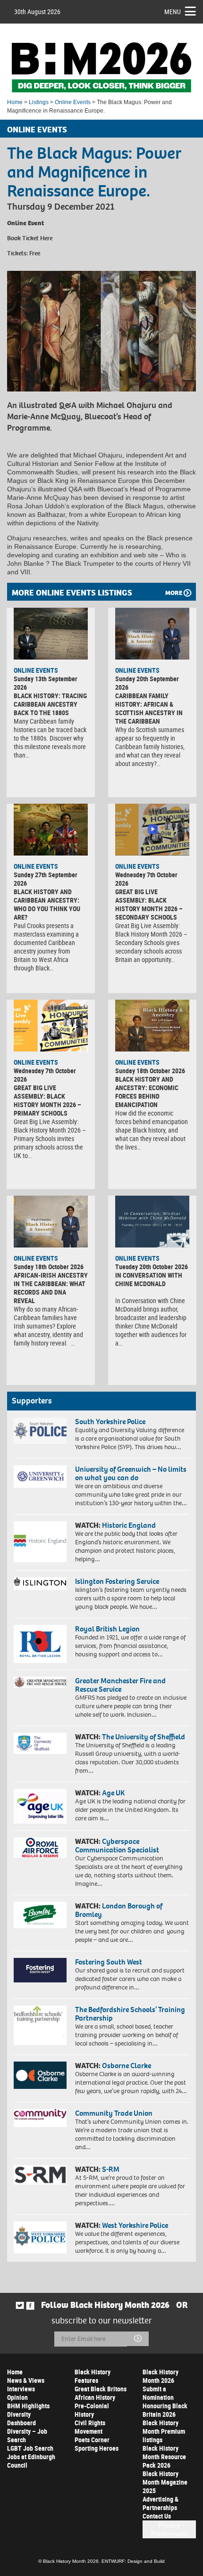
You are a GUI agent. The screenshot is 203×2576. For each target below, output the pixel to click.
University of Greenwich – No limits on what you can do (131, 1473)
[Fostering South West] (40, 1970)
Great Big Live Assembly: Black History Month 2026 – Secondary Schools (149, 904)
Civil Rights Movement (90, 2427)
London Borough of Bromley (119, 1910)
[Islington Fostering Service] (40, 1584)
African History (95, 2397)
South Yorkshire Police (110, 1422)
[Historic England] (40, 1542)
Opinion (17, 2397)
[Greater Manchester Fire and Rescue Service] (40, 1682)
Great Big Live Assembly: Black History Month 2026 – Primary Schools (47, 1100)
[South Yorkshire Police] (40, 1431)
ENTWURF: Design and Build (133, 2561)
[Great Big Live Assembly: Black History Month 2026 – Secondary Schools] (152, 830)
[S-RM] (40, 2175)
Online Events (73, 102)
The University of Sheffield (144, 1737)
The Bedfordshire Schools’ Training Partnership (130, 2014)
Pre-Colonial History (92, 2410)
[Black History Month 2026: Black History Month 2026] (101, 67)
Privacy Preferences (169, 2529)
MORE (174, 593)
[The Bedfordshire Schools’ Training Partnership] (40, 2025)
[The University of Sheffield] (40, 1743)
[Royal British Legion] (40, 1644)
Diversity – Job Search (27, 2435)
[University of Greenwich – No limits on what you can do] (40, 1476)
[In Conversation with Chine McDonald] (152, 1222)
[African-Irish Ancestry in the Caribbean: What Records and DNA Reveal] (51, 1222)
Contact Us (157, 2516)
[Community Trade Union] (40, 2118)
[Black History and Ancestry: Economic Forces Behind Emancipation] (152, 1026)
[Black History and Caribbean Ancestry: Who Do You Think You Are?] (51, 830)
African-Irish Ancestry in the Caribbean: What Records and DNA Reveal (51, 1288)
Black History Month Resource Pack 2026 (164, 2457)
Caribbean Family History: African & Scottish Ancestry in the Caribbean (149, 708)
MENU (173, 12)
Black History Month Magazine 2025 (165, 2482)
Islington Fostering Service (117, 1581)
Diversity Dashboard (21, 2418)
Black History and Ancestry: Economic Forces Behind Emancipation (147, 1092)
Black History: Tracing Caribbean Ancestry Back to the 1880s (50, 704)
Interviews (21, 2389)
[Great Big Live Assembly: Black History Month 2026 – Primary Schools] (51, 1026)
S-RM (111, 2169)
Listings (39, 102)
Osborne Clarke (127, 2066)
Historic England (129, 1525)
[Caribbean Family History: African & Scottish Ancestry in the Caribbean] (152, 634)
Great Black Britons (101, 2389)
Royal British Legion (107, 1629)
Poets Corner (92, 2440)
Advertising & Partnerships (161, 2503)
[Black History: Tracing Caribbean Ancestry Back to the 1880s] (51, 634)
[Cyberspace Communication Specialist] (40, 1848)
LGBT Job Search (30, 2448)
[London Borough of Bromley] (40, 1915)
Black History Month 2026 (161, 2376)
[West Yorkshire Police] (40, 2237)
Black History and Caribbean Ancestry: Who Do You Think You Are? (47, 904)
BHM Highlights (28, 2406)
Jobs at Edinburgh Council (31, 2461)
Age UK (113, 1793)
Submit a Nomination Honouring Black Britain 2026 (165, 2401)
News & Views (26, 2380)
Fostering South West (109, 1962)
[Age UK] (40, 1806)
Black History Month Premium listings (164, 2431)
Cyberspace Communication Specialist (117, 1846)
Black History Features (93, 2376)
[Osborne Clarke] (40, 2075)
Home (15, 102)
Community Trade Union (114, 2113)
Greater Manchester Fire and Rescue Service (120, 1685)
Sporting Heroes (97, 2448)
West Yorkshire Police (135, 2225)
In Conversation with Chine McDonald (149, 1279)
